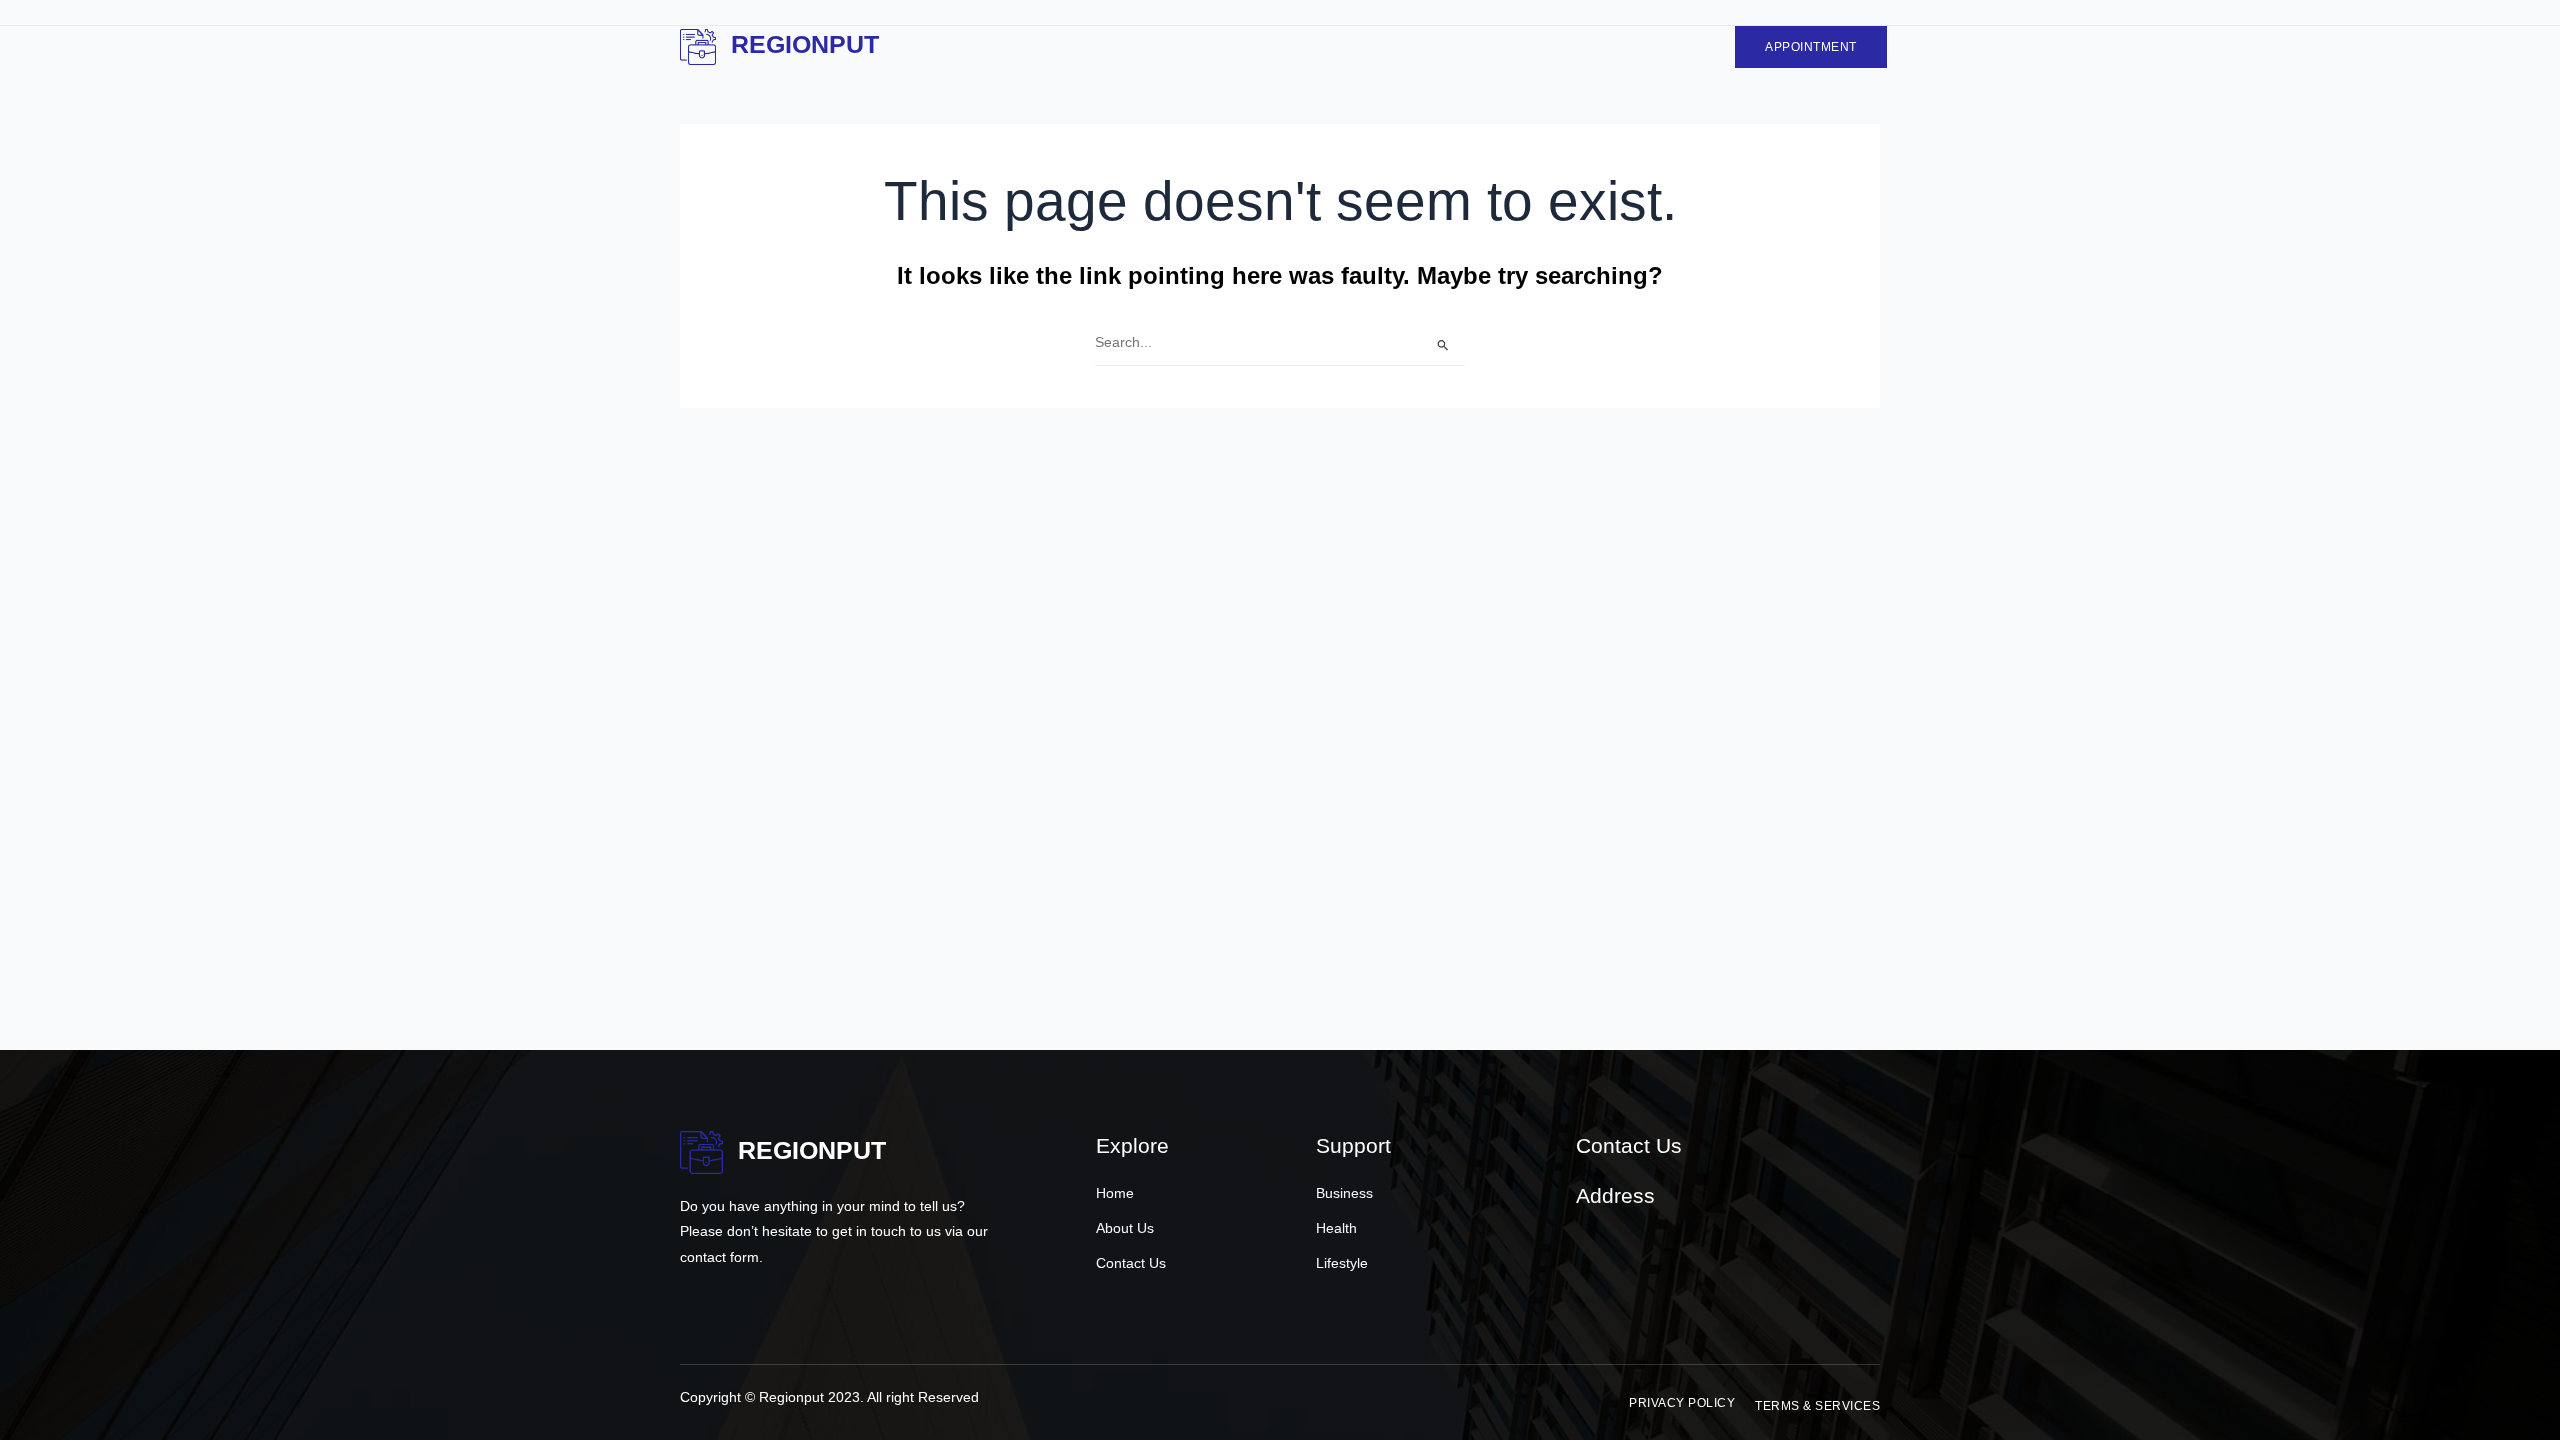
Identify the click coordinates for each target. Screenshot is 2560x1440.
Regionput (805, 44)
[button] (1682, 1403)
